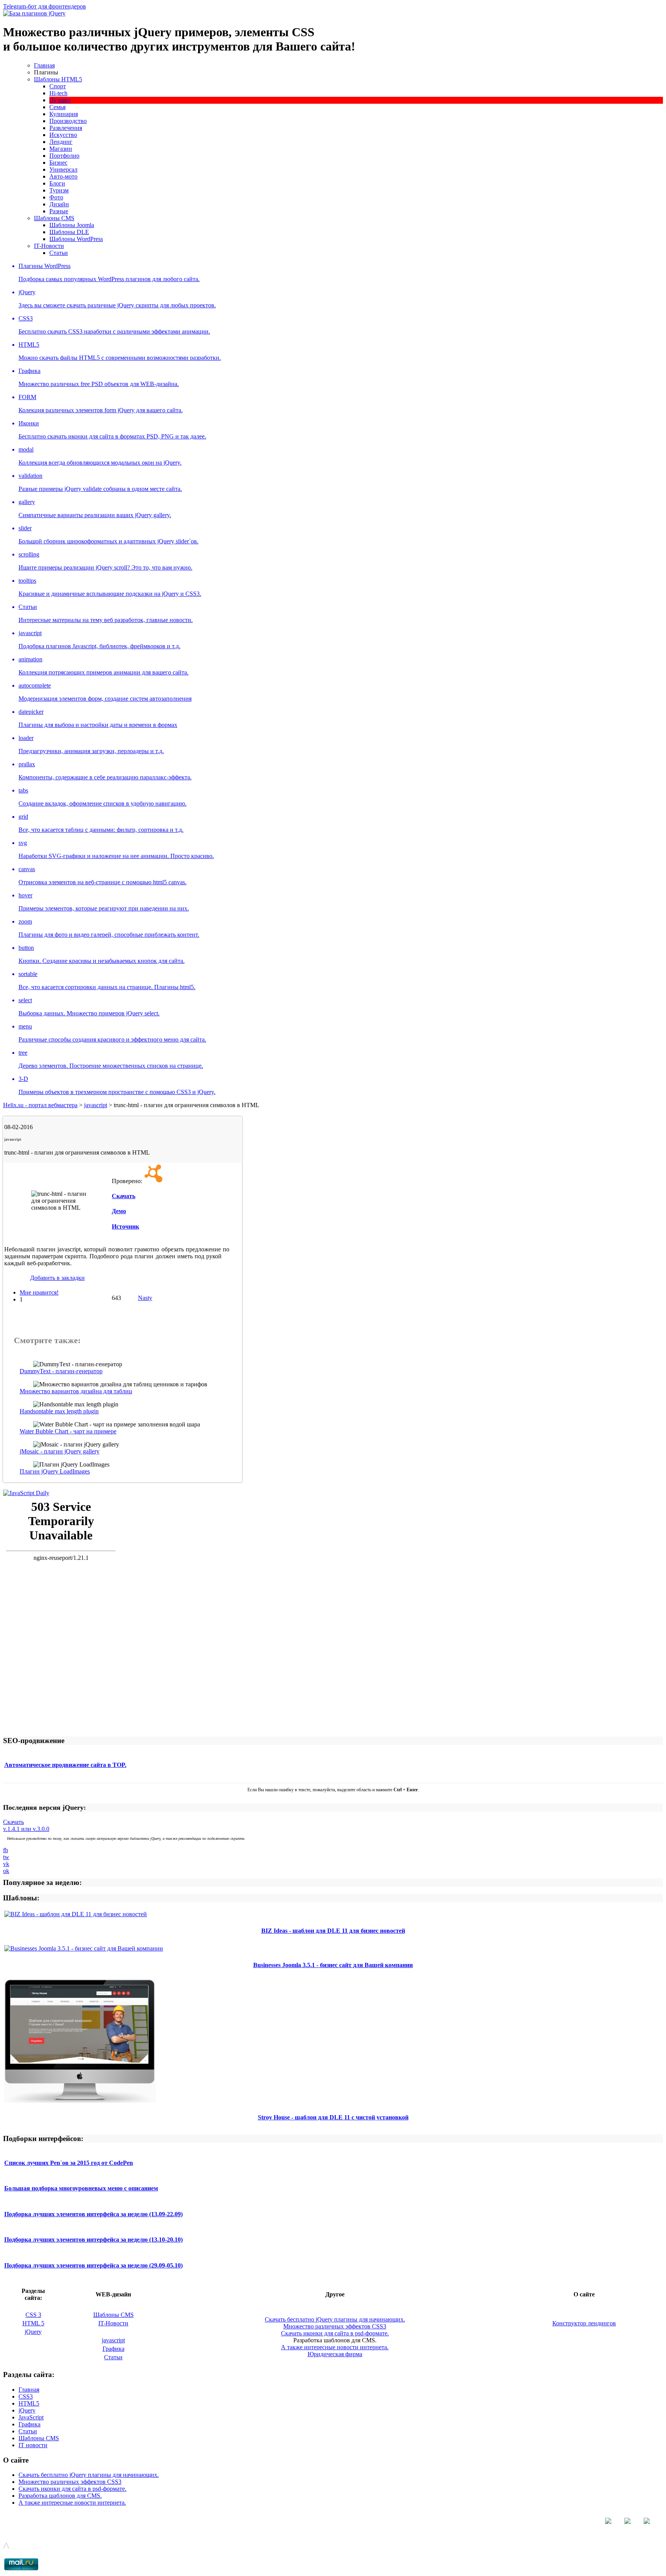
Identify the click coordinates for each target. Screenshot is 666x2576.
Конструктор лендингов (584, 2323)
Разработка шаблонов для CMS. (60, 2496)
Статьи (59, 253)
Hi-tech (58, 93)
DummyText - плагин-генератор (61, 1371)
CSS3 (26, 2396)
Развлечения (66, 128)
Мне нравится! (39, 1292)
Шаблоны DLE (69, 232)
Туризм (59, 190)
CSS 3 (33, 2315)
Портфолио (64, 156)
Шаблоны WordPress (76, 239)
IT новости (33, 2445)
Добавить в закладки (57, 1278)
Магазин (61, 149)
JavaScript (31, 2417)
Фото (56, 197)
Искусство (63, 135)
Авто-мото (63, 176)
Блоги (57, 183)
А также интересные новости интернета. (335, 2347)
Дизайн (59, 204)
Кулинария (64, 114)
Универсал (63, 169)
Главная (44, 65)
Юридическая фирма (335, 2354)
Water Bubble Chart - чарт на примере (68, 1431)
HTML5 (29, 2403)
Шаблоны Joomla (72, 225)
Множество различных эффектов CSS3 (335, 2326)
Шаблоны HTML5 (58, 79)
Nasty (145, 1298)
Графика (114, 2349)
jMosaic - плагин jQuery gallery (60, 1451)
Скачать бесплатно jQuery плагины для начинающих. (335, 2319)
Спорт (58, 86)
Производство (68, 121)
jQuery (33, 2332)
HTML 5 (33, 2323)
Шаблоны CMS (54, 218)
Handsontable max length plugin (59, 1411)
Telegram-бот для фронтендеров (45, 6)
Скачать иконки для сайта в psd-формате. (335, 2333)
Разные (59, 211)
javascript (113, 2340)
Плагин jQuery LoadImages (55, 1471)
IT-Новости (49, 246)
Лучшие (60, 100)
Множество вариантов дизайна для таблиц (76, 1391)
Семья (57, 107)
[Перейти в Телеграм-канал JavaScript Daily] (26, 1493)
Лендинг (61, 142)
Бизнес (58, 163)
